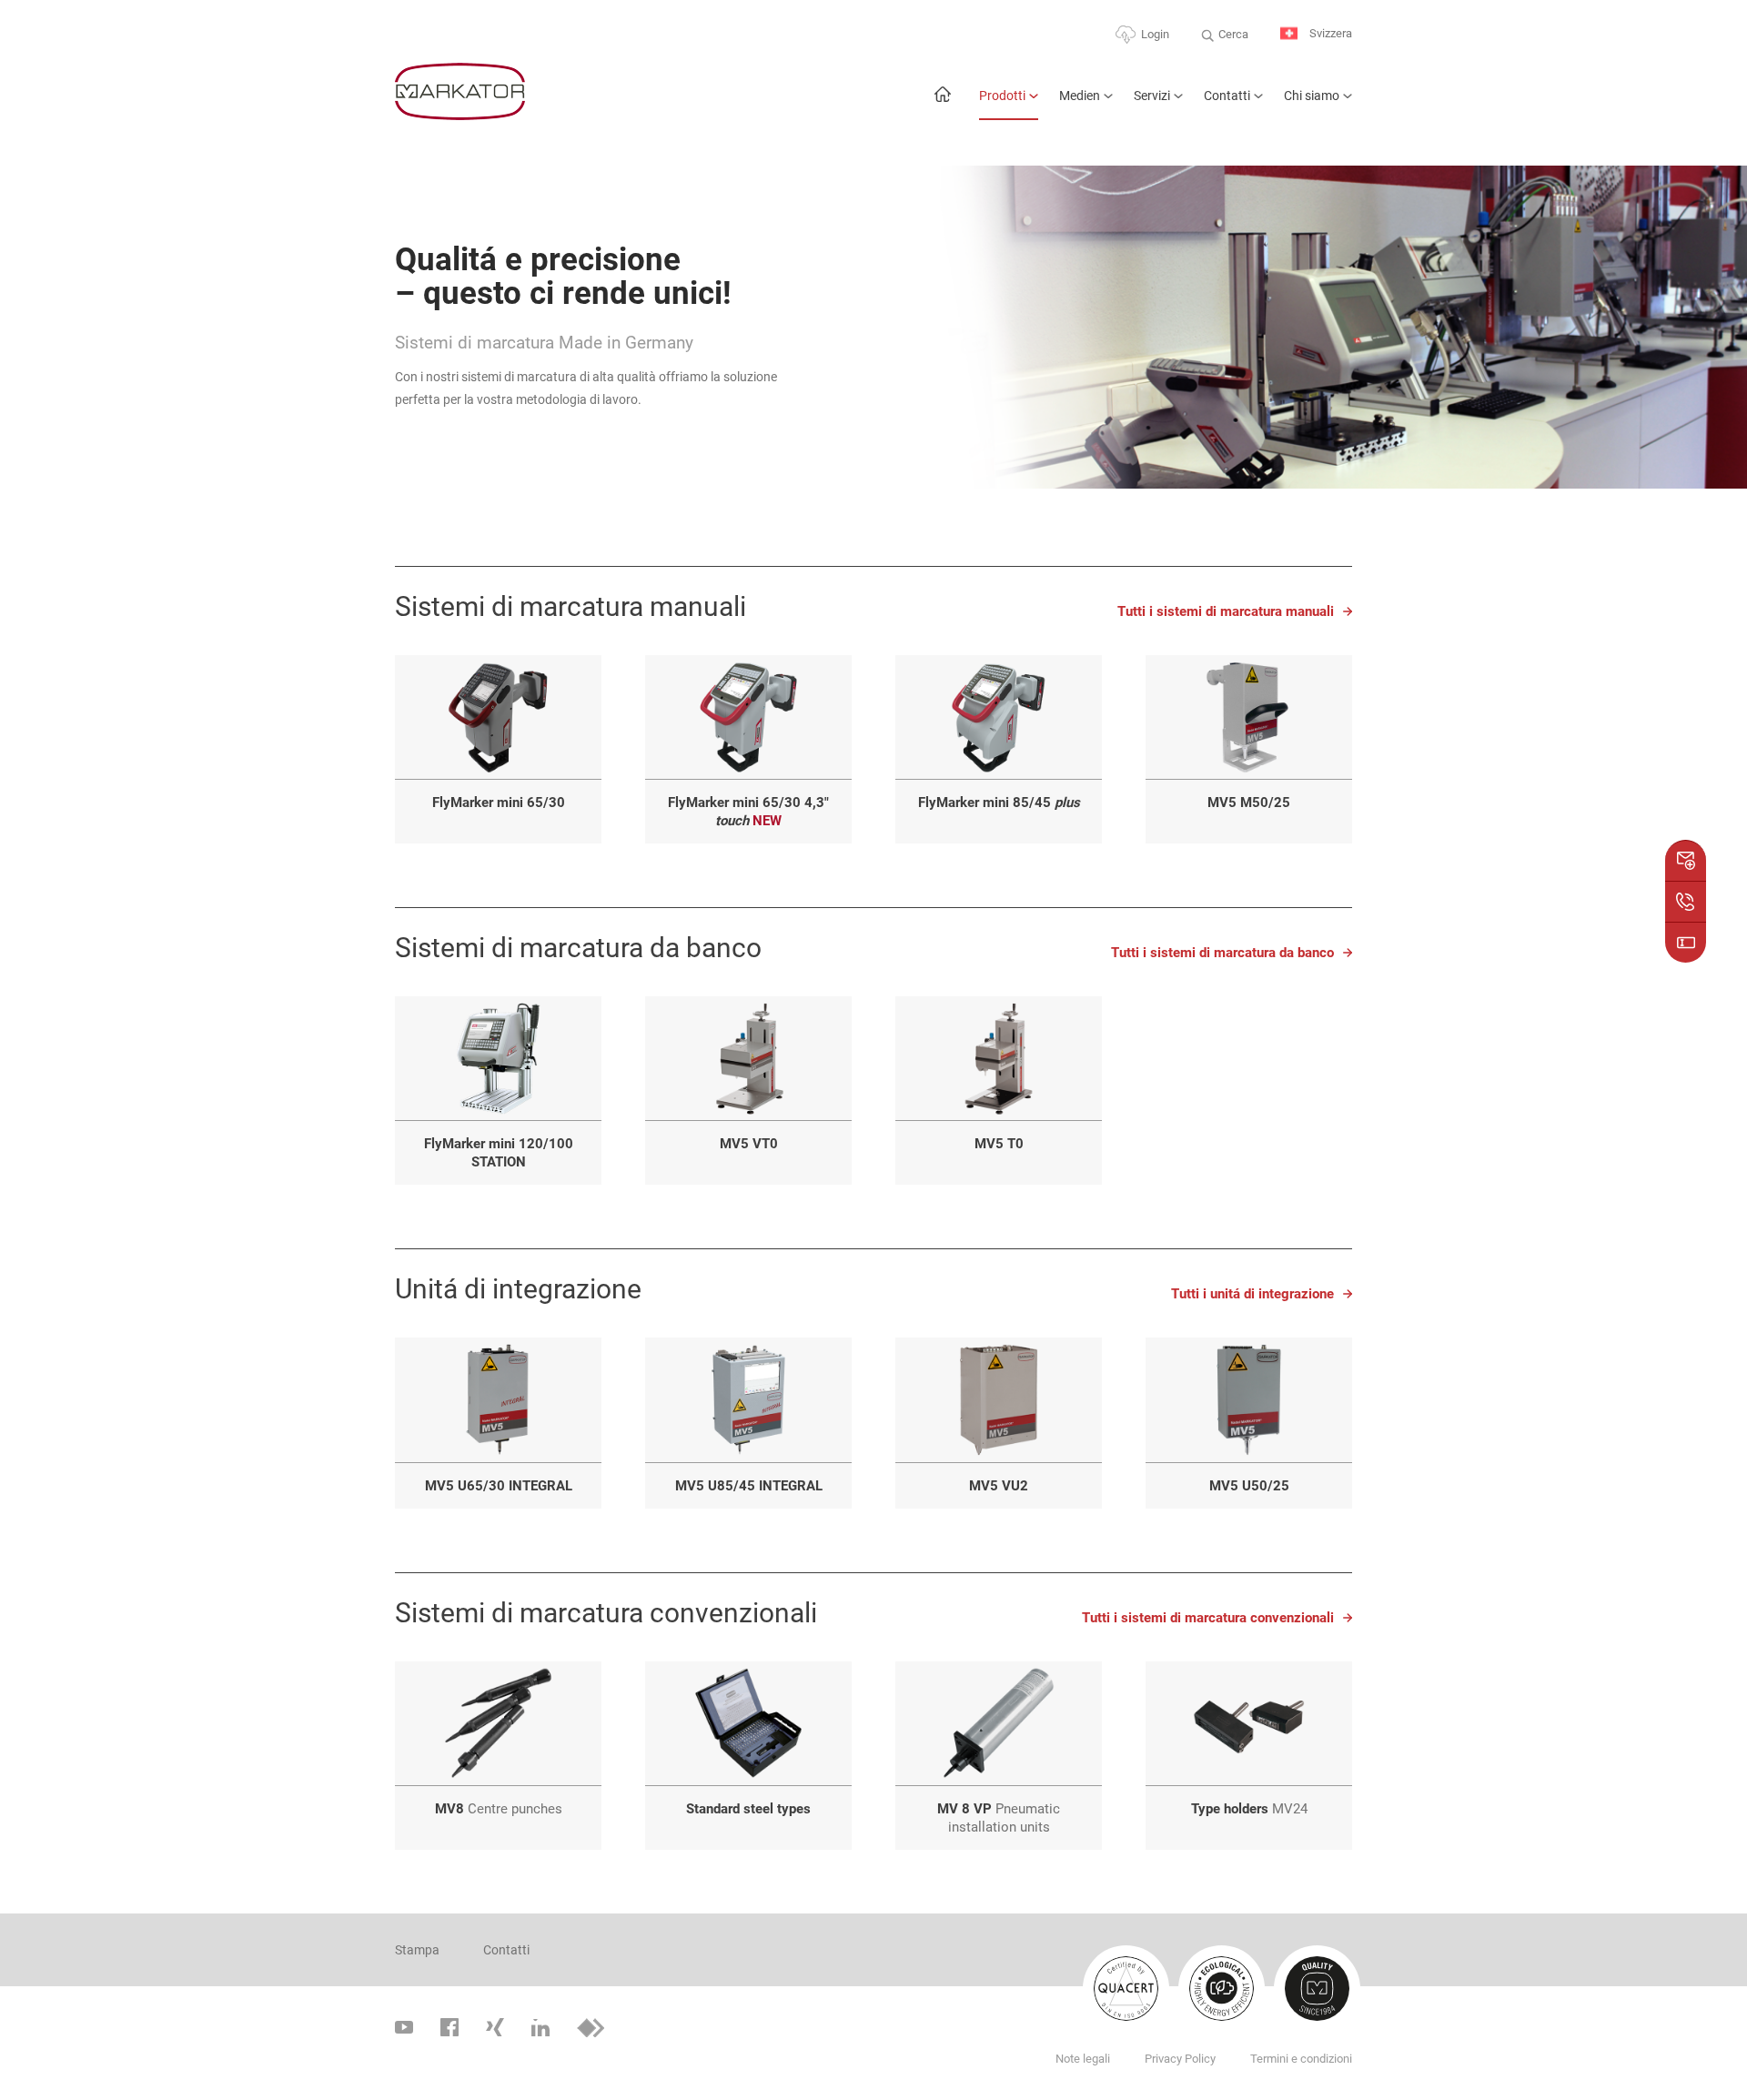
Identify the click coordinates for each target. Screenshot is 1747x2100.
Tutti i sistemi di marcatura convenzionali (1208, 1618)
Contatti (1227, 96)
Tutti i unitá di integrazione (1252, 1294)
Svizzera (1329, 33)
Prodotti (1002, 96)
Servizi (1152, 96)
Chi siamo (1312, 96)
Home (942, 103)
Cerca (1233, 34)
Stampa (417, 1950)
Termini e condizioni (1301, 2059)
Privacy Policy (1180, 2059)
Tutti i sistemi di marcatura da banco (1222, 953)
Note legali (1083, 2059)
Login (1155, 34)
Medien (1080, 96)
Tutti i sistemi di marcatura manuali (1226, 611)
